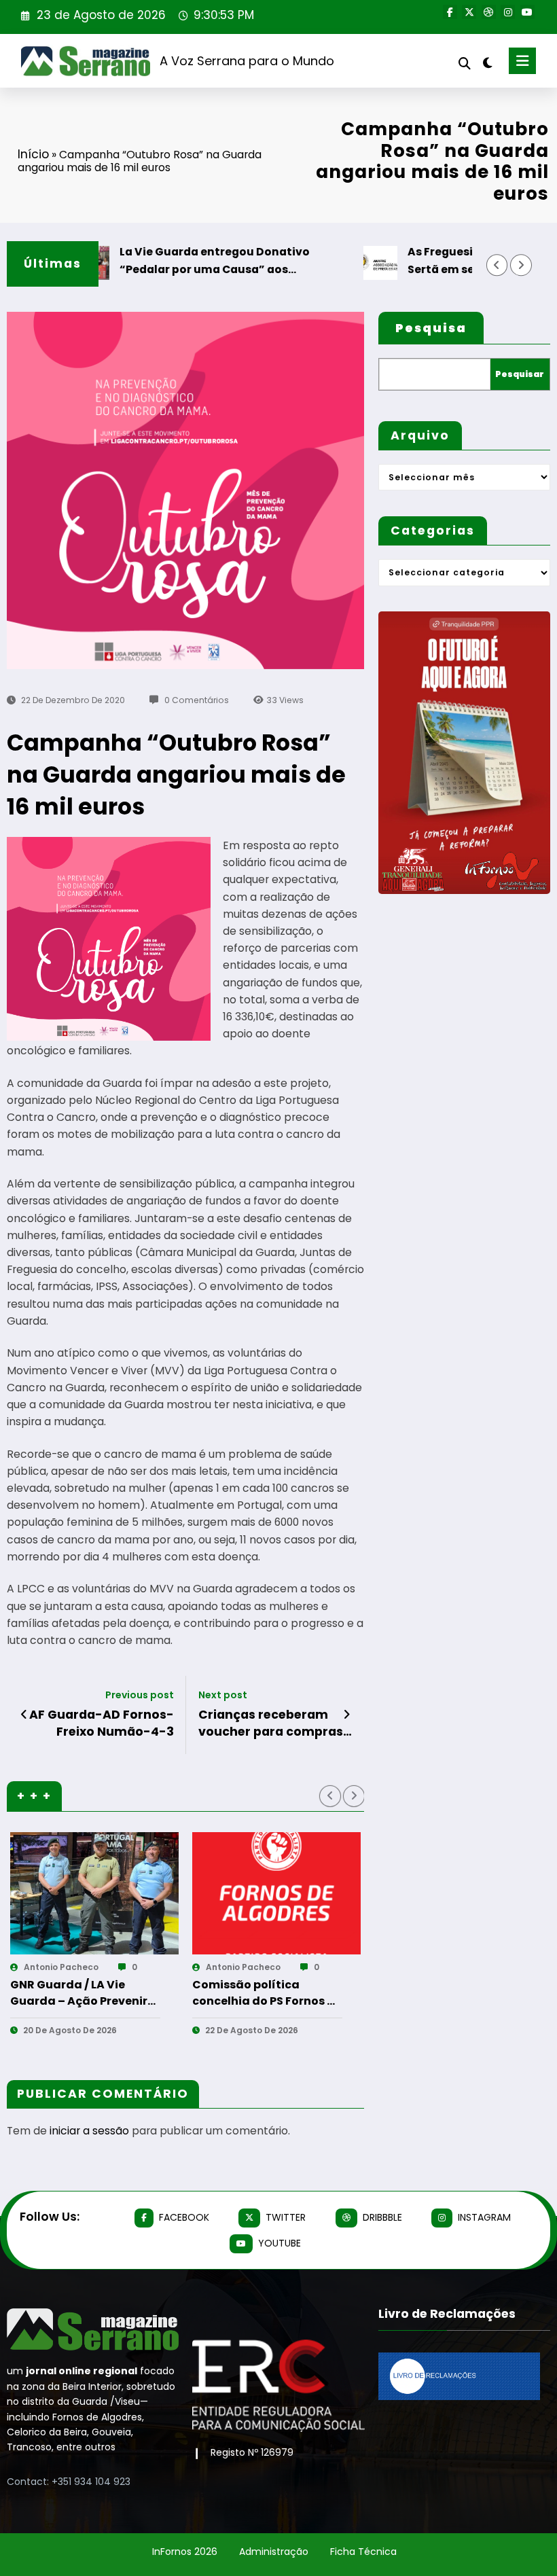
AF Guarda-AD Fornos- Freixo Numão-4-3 (102, 1723)
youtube (280, 2243)
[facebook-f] (450, 12)
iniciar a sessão (89, 2131)
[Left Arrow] (497, 265)
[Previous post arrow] (24, 1715)
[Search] (465, 64)
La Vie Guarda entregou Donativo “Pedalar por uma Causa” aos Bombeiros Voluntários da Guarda (181, 261)
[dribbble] (489, 12)
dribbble (382, 2217)
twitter (286, 2217)
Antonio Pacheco (65, 1967)
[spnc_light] (487, 63)
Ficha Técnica (363, 2552)
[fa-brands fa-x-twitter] (469, 12)
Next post (223, 1695)
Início (33, 154)
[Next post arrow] (347, 1715)
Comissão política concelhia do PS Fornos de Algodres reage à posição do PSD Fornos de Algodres (88, 1993)
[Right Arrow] (521, 265)
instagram (484, 2217)
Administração (274, 2552)
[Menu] (522, 61)
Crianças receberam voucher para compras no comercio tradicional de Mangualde (274, 1723)
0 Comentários (197, 700)
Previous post (140, 1695)
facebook (184, 2217)
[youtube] (527, 12)
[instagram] (508, 12)
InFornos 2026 (185, 2552)
